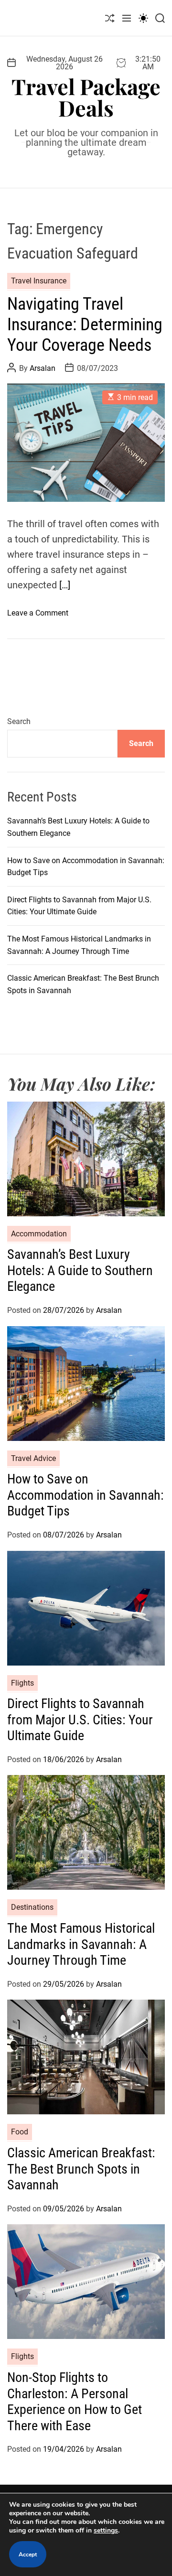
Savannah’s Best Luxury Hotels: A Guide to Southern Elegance (80, 1270)
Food (20, 2132)
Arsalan (43, 368)
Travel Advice (33, 1458)
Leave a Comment (38, 613)
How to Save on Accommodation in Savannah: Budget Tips (86, 1495)
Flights (22, 1683)
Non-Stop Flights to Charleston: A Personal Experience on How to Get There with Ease (75, 2402)
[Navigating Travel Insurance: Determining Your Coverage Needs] (86, 443)
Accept (28, 2554)
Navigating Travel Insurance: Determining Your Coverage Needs (85, 325)
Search (19, 721)
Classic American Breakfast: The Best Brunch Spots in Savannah (81, 2169)
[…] (65, 585)
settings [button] (106, 2530)
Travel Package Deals (86, 97)
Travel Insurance (39, 281)
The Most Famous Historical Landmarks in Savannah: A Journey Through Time (81, 1944)
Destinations (32, 1907)
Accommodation (39, 1234)
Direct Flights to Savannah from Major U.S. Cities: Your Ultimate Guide (80, 1720)
